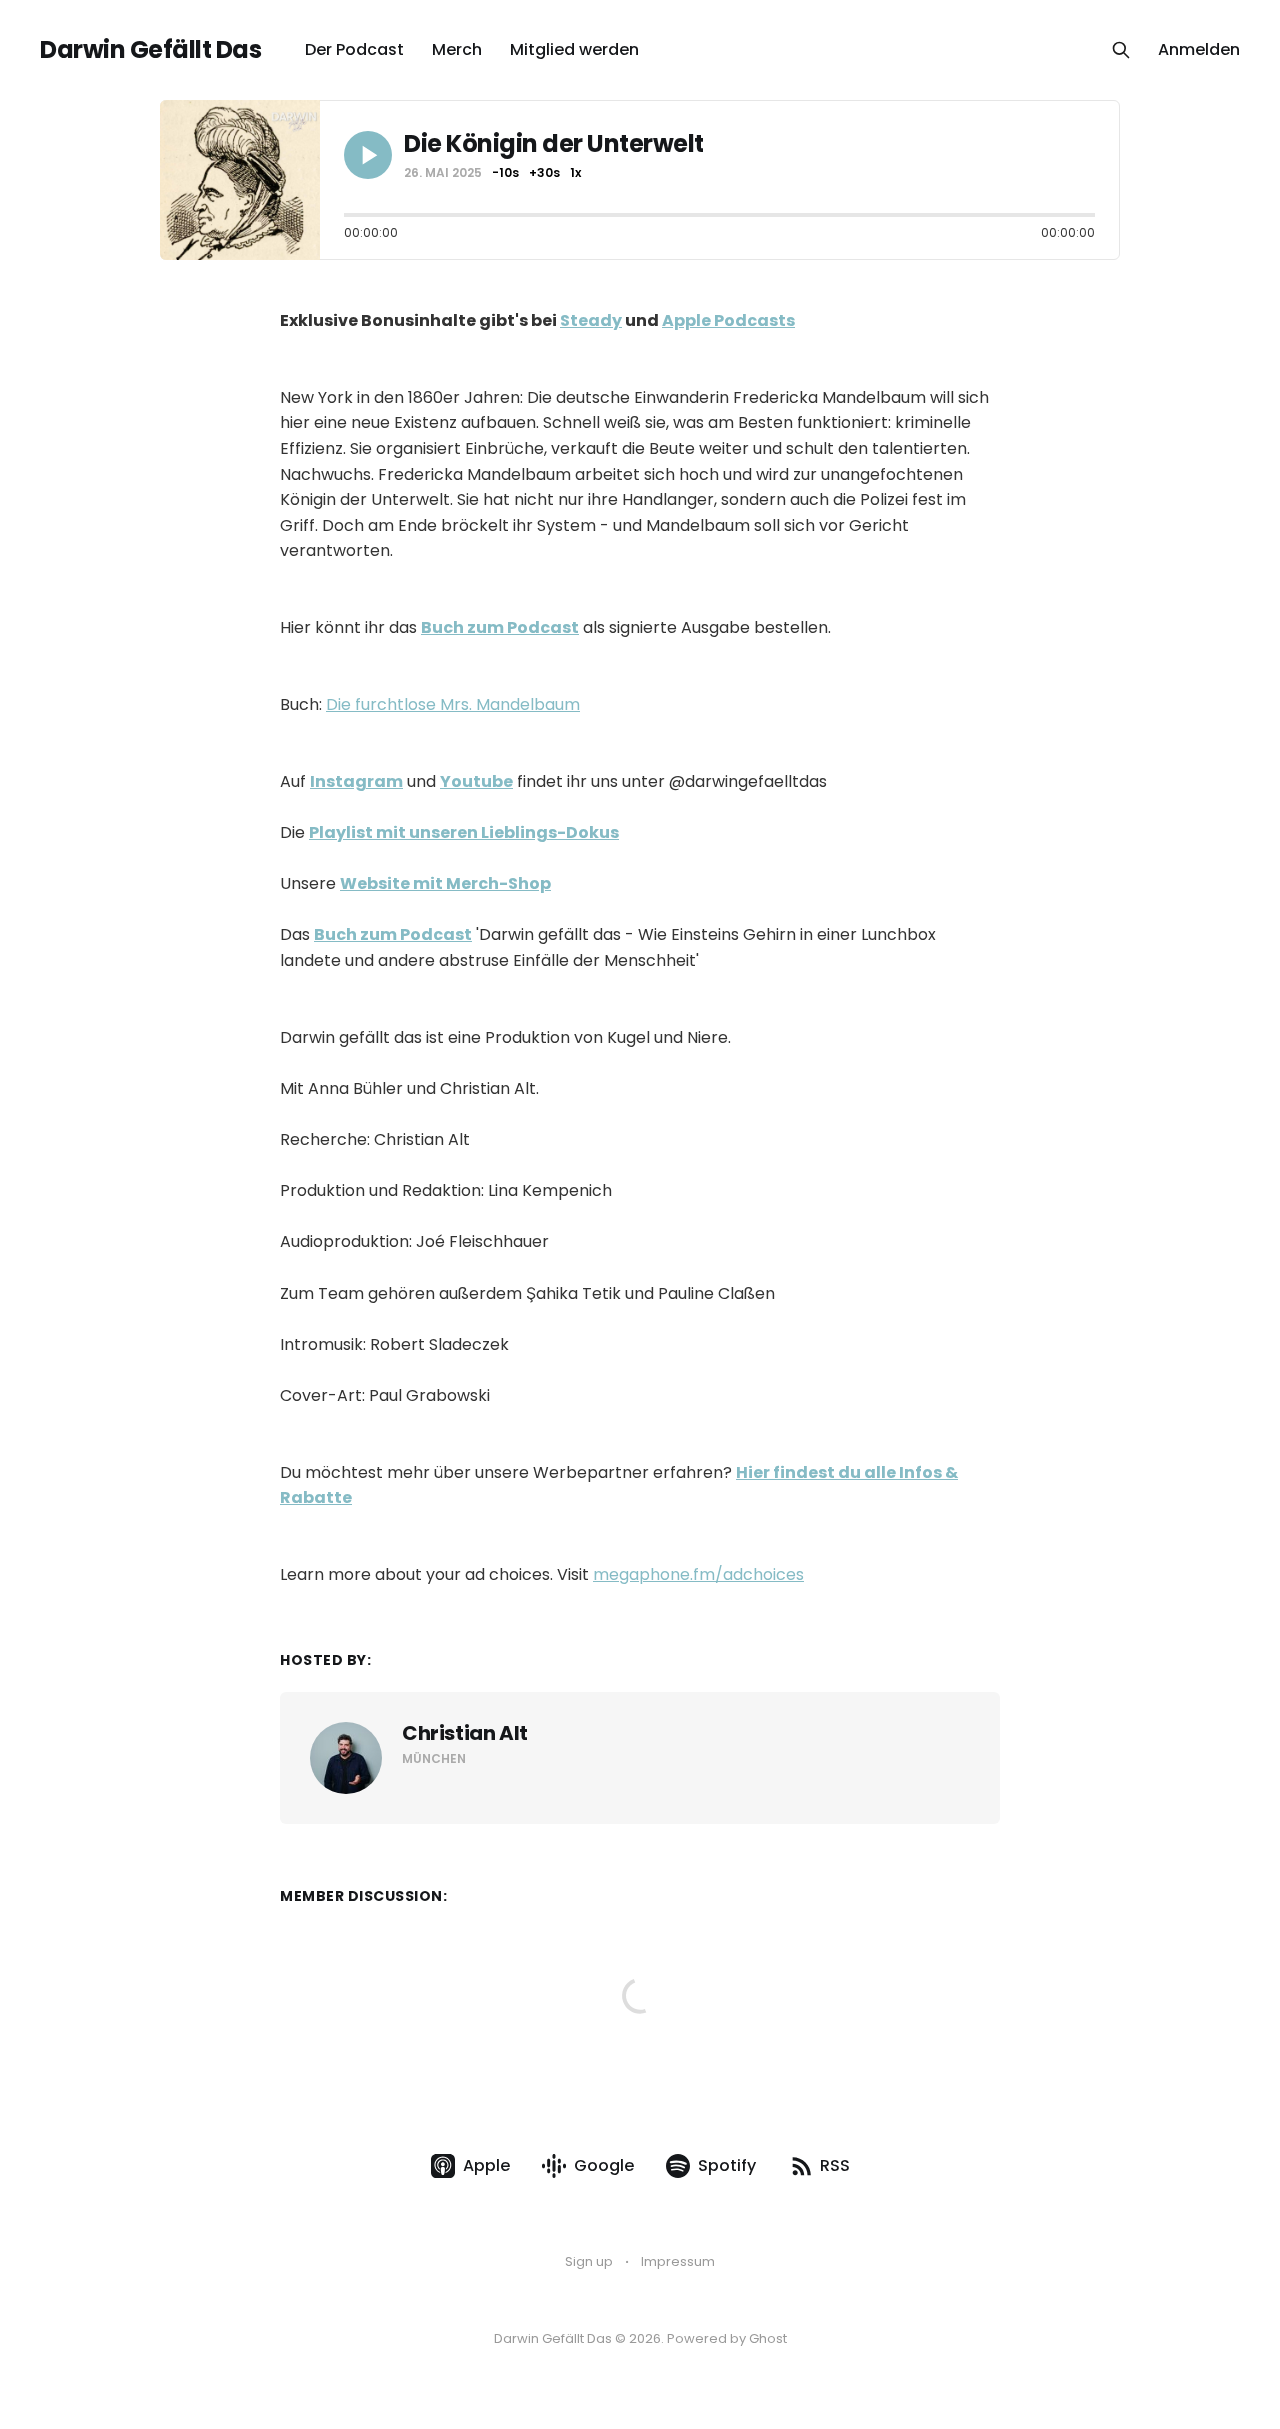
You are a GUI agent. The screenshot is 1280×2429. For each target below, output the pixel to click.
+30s (544, 172)
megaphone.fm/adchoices (698, 1574)
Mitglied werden (574, 49)
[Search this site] (1121, 50)
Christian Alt (465, 1733)
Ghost (768, 2338)
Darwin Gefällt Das (150, 50)
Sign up (589, 2261)
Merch (457, 49)
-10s (505, 172)
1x (575, 172)
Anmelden (1199, 49)
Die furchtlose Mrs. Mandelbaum (453, 704)
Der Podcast (354, 49)
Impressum (678, 2261)
